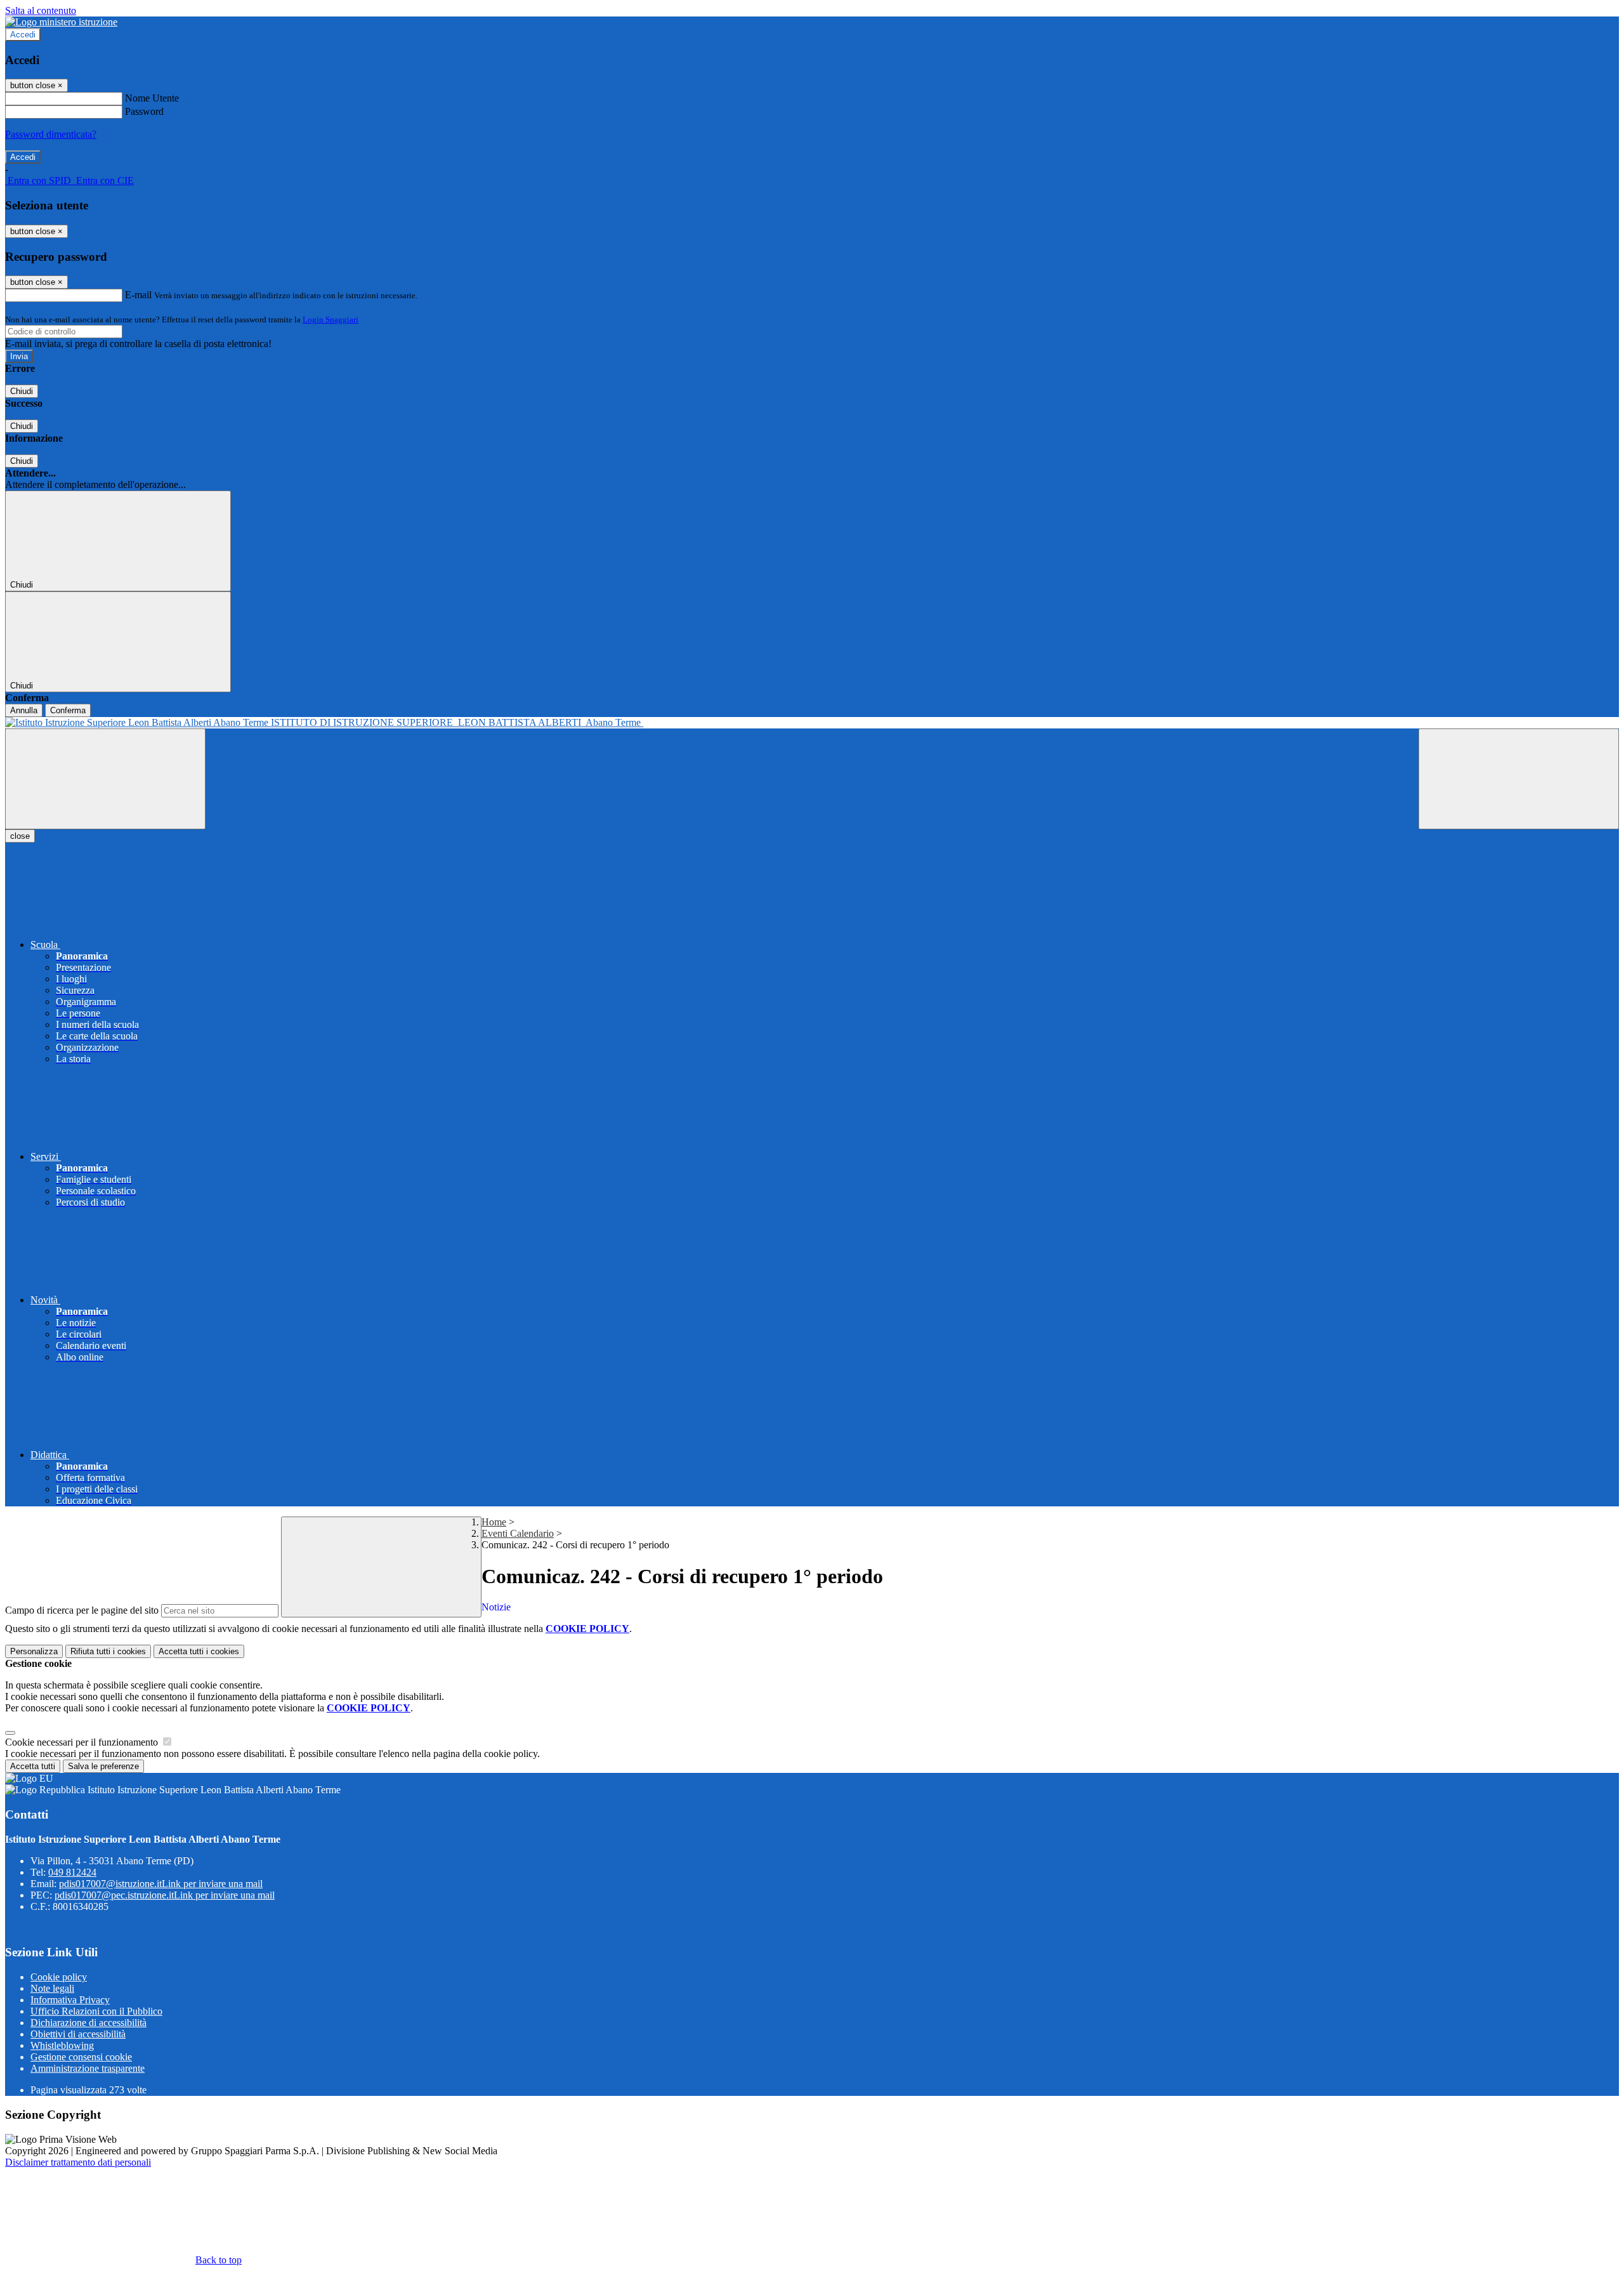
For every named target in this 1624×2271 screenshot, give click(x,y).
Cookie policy (59, 1977)
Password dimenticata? (51, 134)
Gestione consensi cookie (81, 2057)
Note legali (52, 1988)
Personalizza (34, 1651)
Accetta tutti (199, 1651)
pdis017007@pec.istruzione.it (165, 1895)
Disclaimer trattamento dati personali (78, 2162)
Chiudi (22, 391)
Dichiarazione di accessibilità (88, 2023)
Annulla (24, 710)
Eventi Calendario (518, 1533)
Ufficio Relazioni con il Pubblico (96, 2011)
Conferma (68, 710)
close (20, 836)
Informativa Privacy (70, 2000)
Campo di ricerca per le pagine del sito (82, 1610)
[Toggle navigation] (105, 779)
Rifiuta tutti (108, 1651)
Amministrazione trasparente (88, 2068)
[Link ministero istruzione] (61, 22)
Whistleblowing (62, 2045)
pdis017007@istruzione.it (161, 1884)
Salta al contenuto (41, 10)
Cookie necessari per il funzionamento (83, 1742)
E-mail (138, 295)
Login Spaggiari (331, 319)
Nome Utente (152, 98)
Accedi (23, 35)
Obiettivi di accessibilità (78, 2034)
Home (494, 1522)
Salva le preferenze (103, 1766)
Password (144, 111)
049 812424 (72, 1872)
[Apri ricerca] (1519, 779)
